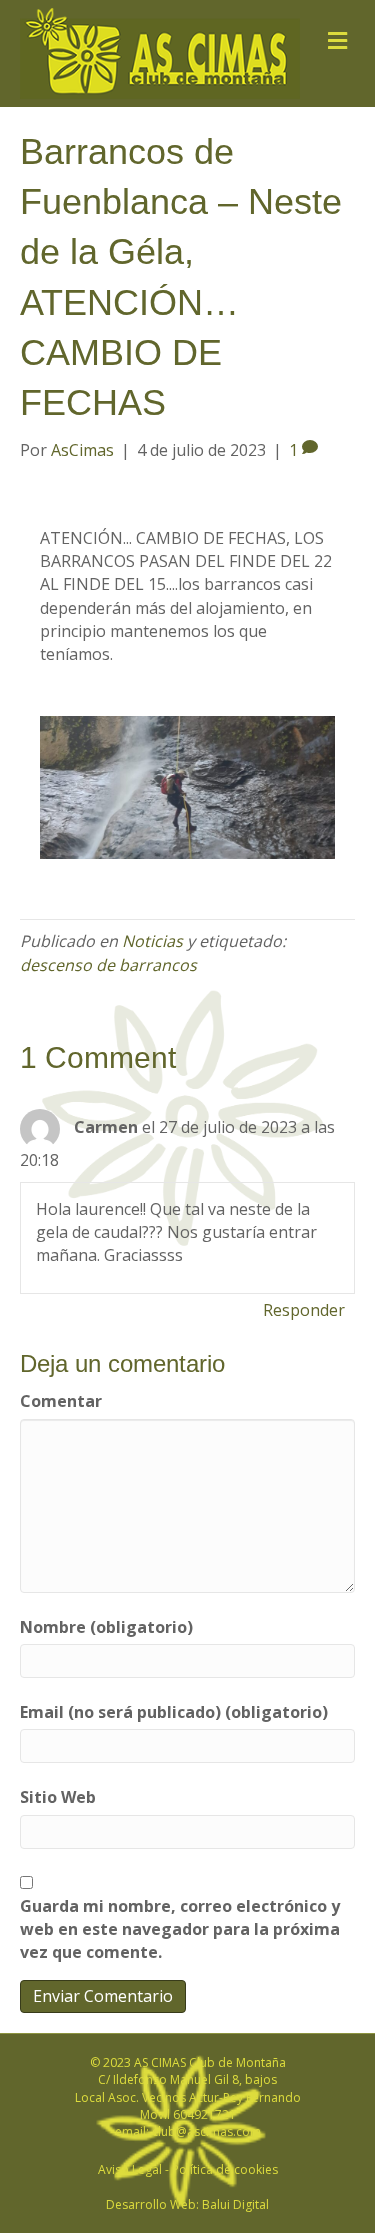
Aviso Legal (130, 2169)
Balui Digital (235, 2204)
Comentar (61, 1401)
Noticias (152, 941)
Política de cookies (225, 2169)
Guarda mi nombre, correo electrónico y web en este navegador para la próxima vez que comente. (180, 1929)
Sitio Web (58, 1797)
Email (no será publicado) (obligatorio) (174, 1712)
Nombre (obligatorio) (106, 1627)
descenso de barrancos (108, 965)
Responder (304, 1310)
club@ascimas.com (206, 2131)
